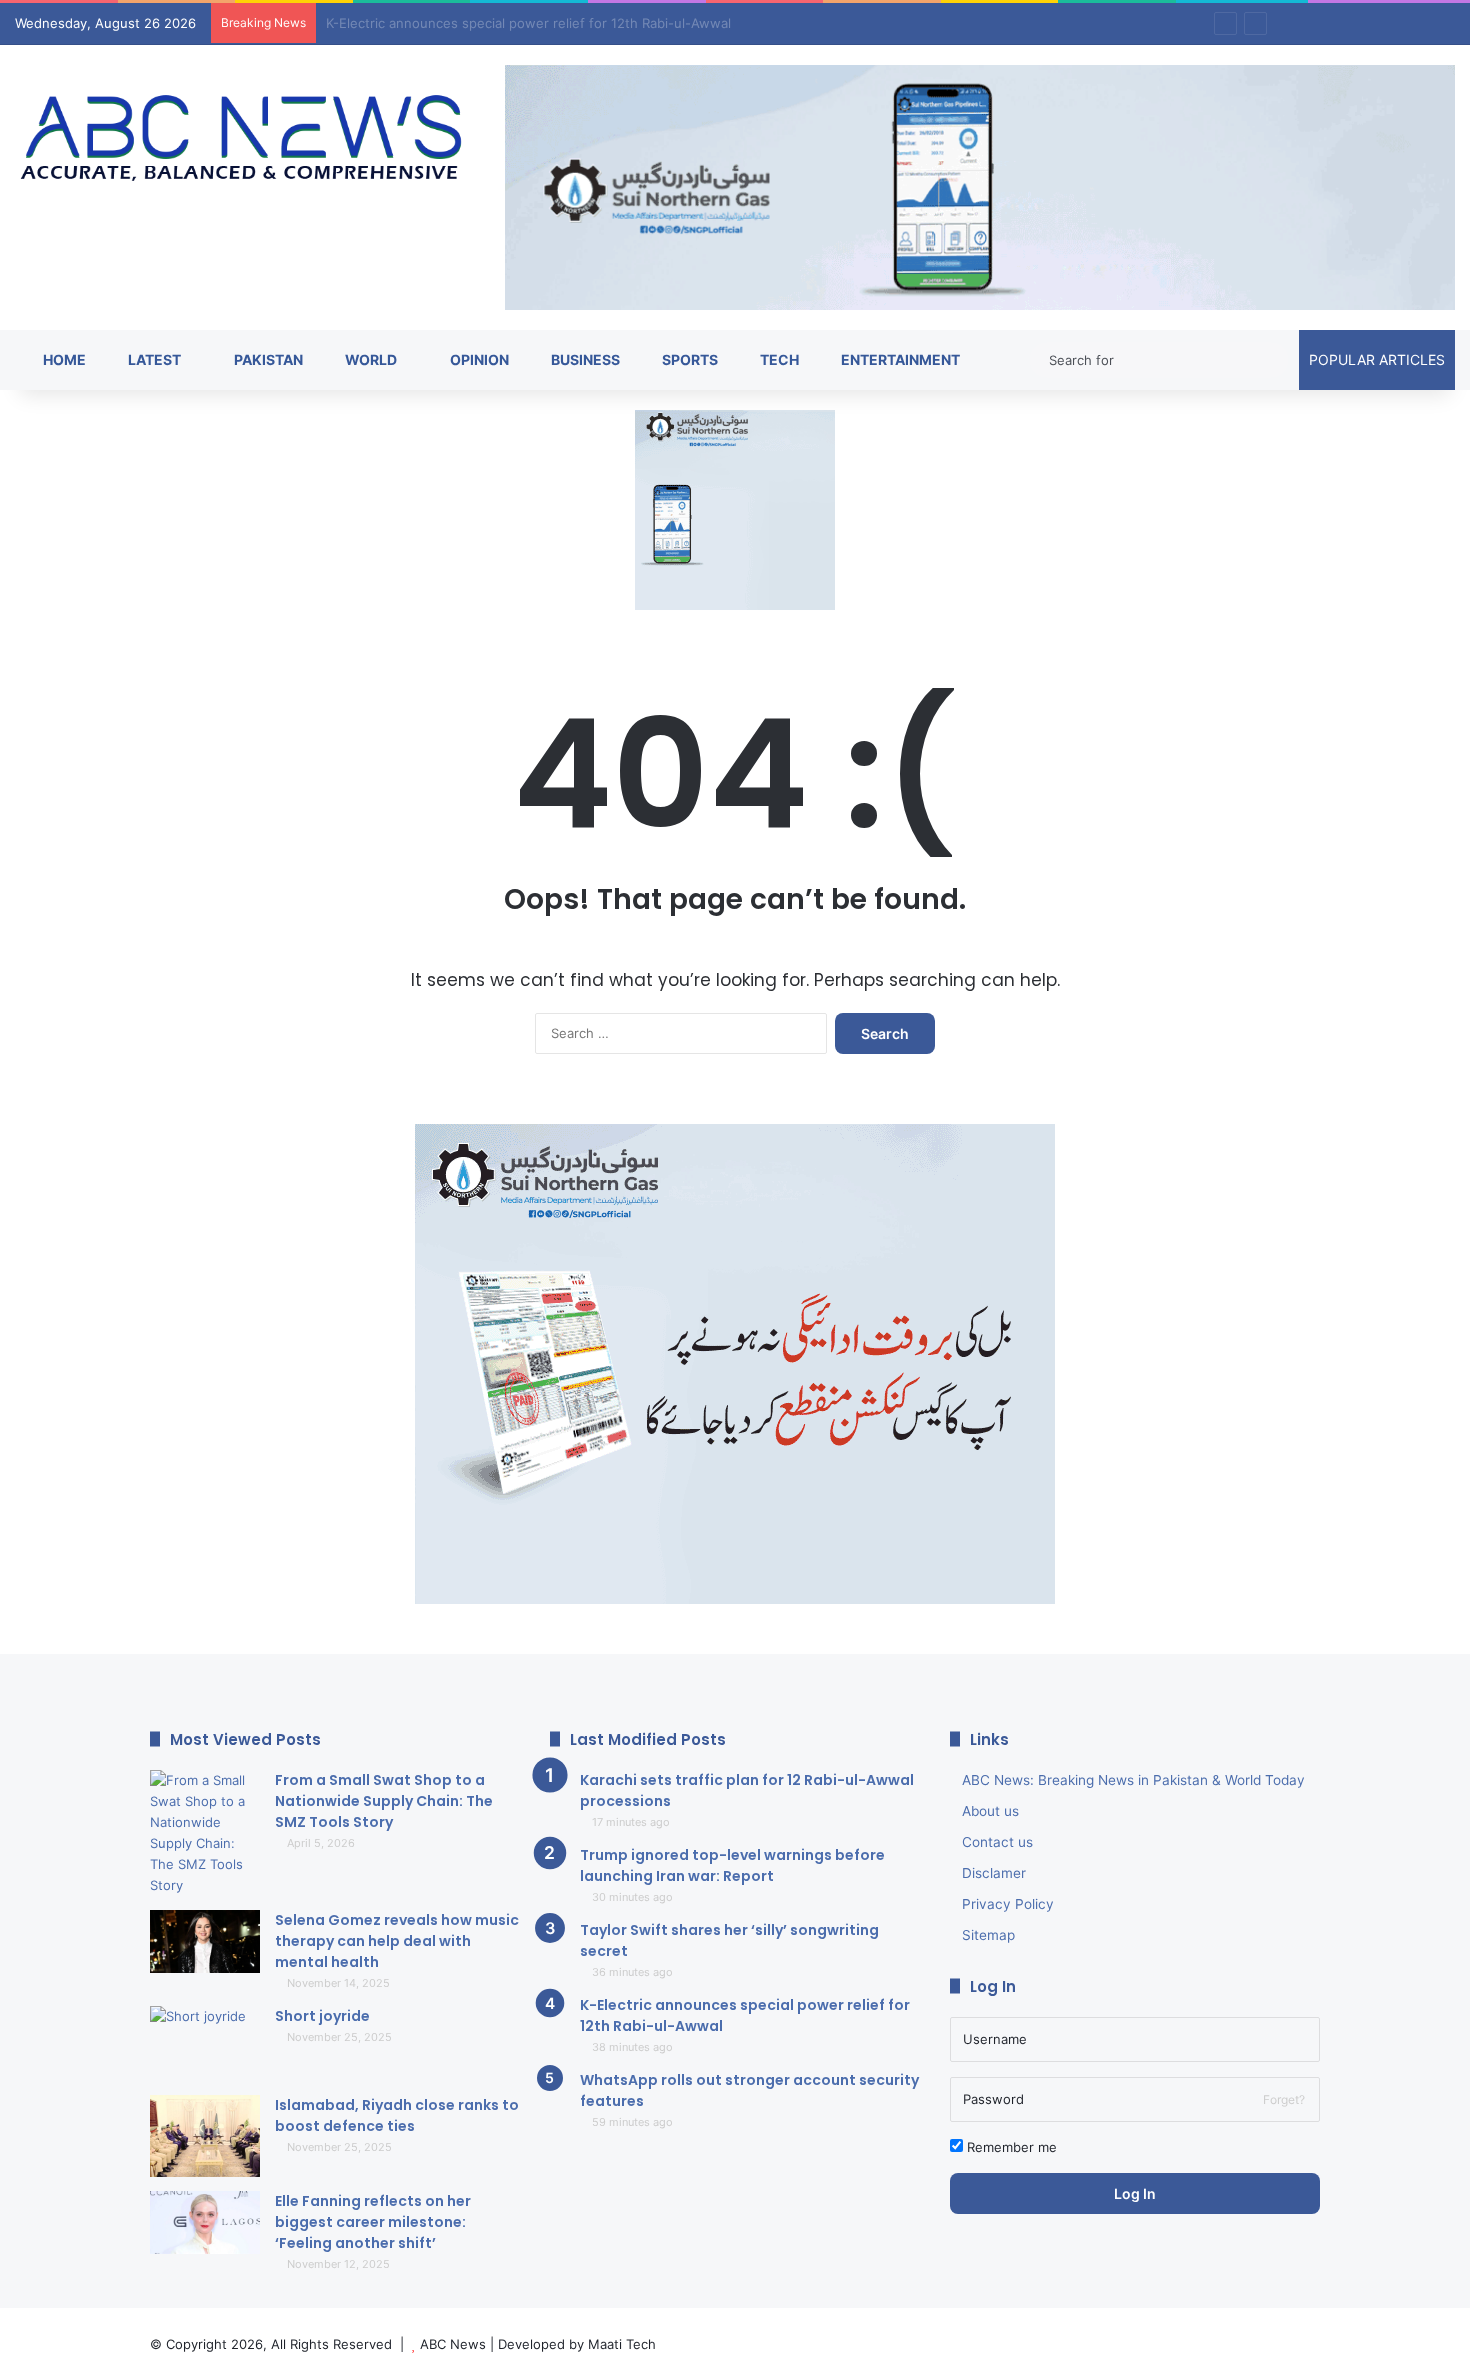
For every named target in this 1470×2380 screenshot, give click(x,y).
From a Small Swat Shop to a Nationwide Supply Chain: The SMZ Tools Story (384, 1801)
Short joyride (322, 2016)
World (369, 359)
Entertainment (899, 359)
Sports (688, 359)
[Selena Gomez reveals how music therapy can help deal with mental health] (205, 1941)
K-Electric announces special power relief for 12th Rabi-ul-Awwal (528, 23)
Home (63, 359)
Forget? (1284, 2099)
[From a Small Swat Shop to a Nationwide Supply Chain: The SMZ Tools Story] (205, 1833)
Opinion (478, 359)
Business (584, 359)
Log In (1135, 2193)
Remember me (1010, 2147)
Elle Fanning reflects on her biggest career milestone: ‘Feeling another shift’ (373, 2222)
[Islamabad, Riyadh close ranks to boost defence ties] (205, 2136)
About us (990, 1811)
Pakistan (267, 359)
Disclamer (994, 1873)
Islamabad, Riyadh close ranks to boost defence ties (397, 2115)
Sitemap (988, 1935)
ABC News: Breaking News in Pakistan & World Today (1133, 1780)
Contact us (997, 1842)
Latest (153, 359)
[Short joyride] (205, 2043)
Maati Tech (622, 2344)
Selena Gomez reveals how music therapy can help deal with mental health (397, 1941)
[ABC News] (245, 140)
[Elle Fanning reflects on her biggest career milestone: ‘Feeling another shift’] (205, 2222)
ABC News (453, 2344)
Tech (778, 359)
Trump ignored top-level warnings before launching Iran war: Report (732, 1865)
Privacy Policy (1008, 1904)
